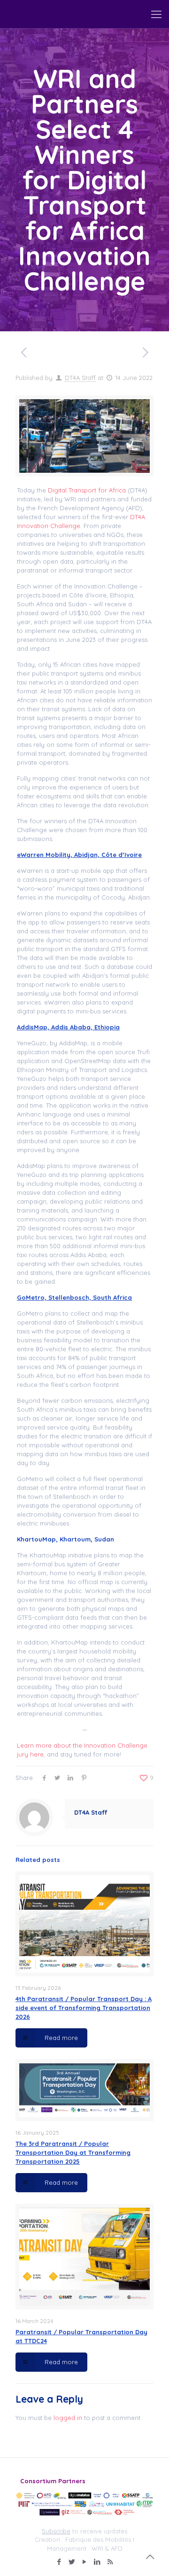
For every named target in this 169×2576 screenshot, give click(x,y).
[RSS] (110, 2562)
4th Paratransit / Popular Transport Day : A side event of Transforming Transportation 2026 (84, 2008)
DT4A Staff (80, 378)
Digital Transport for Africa (87, 490)
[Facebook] (59, 2562)
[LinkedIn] (97, 2562)
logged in (68, 2418)
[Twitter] (72, 2562)
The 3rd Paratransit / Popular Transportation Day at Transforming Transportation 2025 (73, 2152)
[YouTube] (85, 2562)
